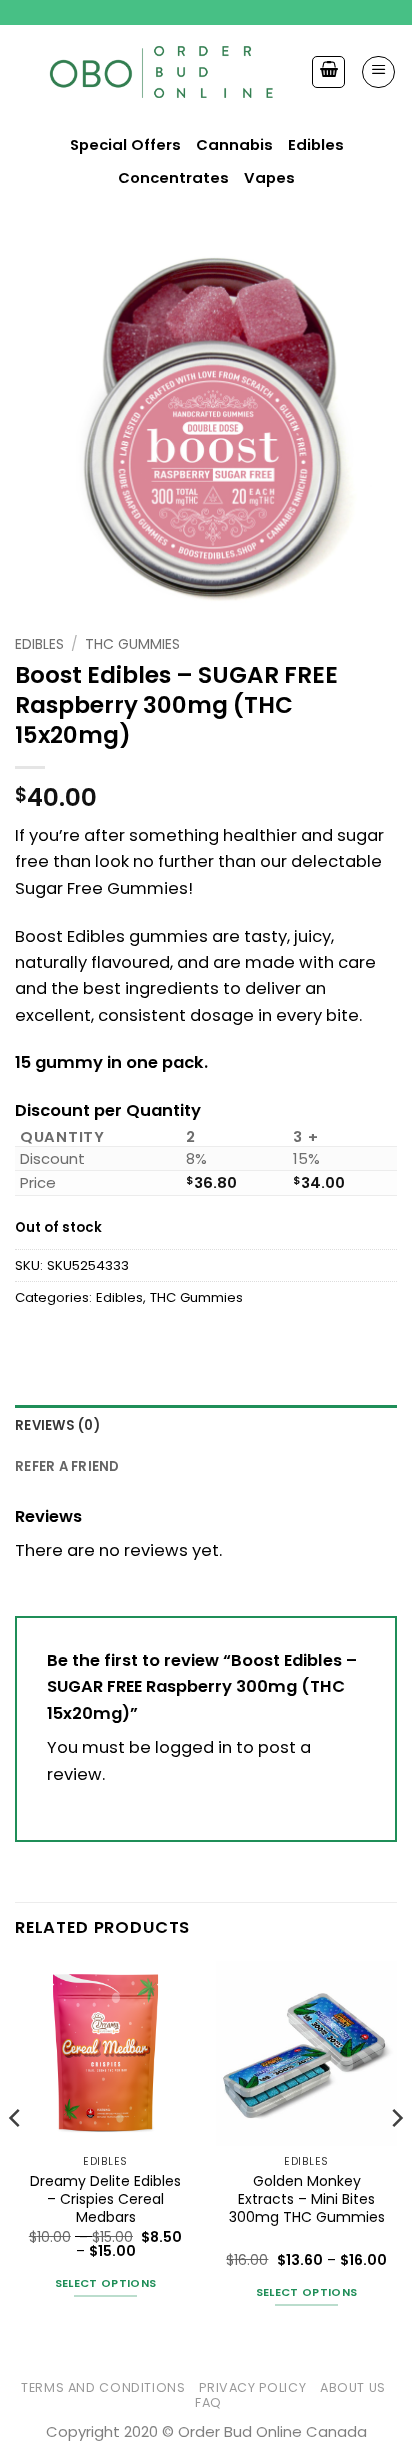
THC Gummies (132, 644)
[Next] (396, 2158)
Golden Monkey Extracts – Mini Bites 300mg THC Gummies (307, 2199)
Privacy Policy (252, 2387)
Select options (106, 2283)
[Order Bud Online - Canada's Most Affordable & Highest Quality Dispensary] (163, 71)
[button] (378, 72)
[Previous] (16, 2158)
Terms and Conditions (103, 2387)
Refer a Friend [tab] (67, 1466)
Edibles (39, 644)
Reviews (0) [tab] (57, 1425)
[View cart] (328, 72)
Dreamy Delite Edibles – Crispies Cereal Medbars (105, 2199)
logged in (193, 1747)
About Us (353, 2387)
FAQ (208, 2402)
